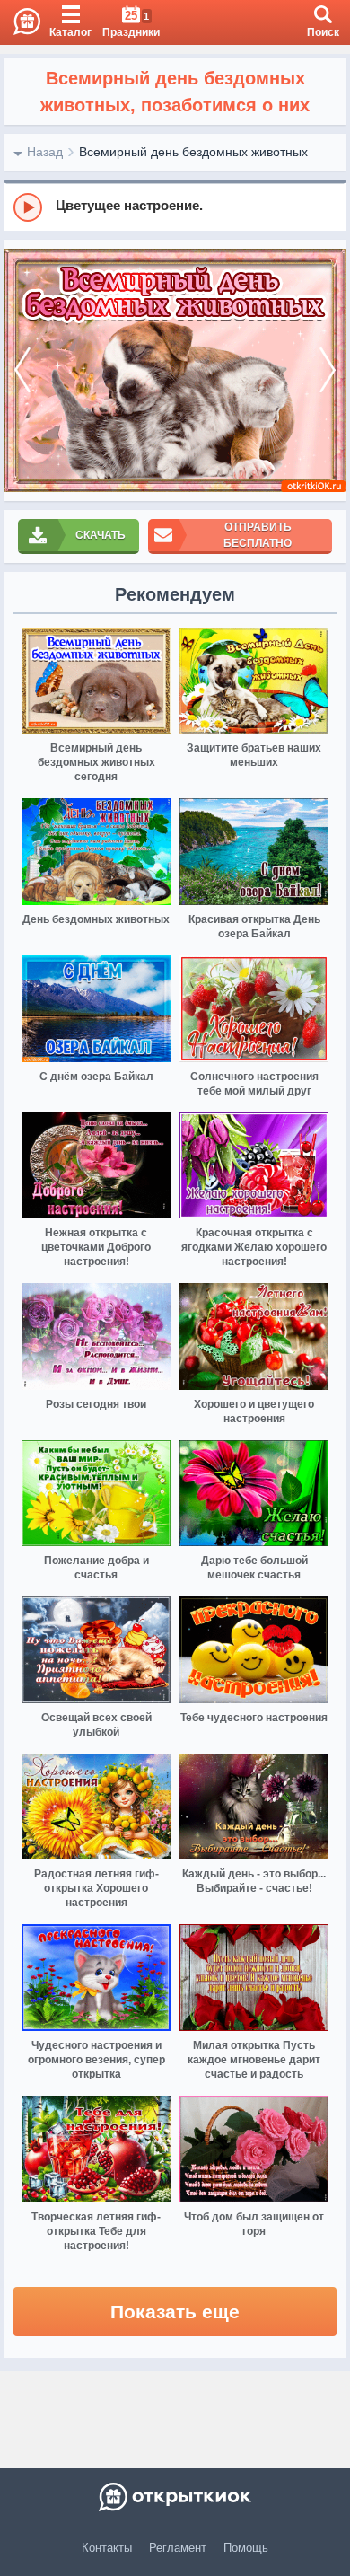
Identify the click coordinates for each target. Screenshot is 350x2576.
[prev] (22, 370)
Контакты (107, 2548)
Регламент (178, 2548)
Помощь (246, 2548)
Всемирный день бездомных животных (193, 152)
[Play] (28, 207)
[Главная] (20, 22)
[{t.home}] (175, 2497)
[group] (175, 207)
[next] (328, 370)
